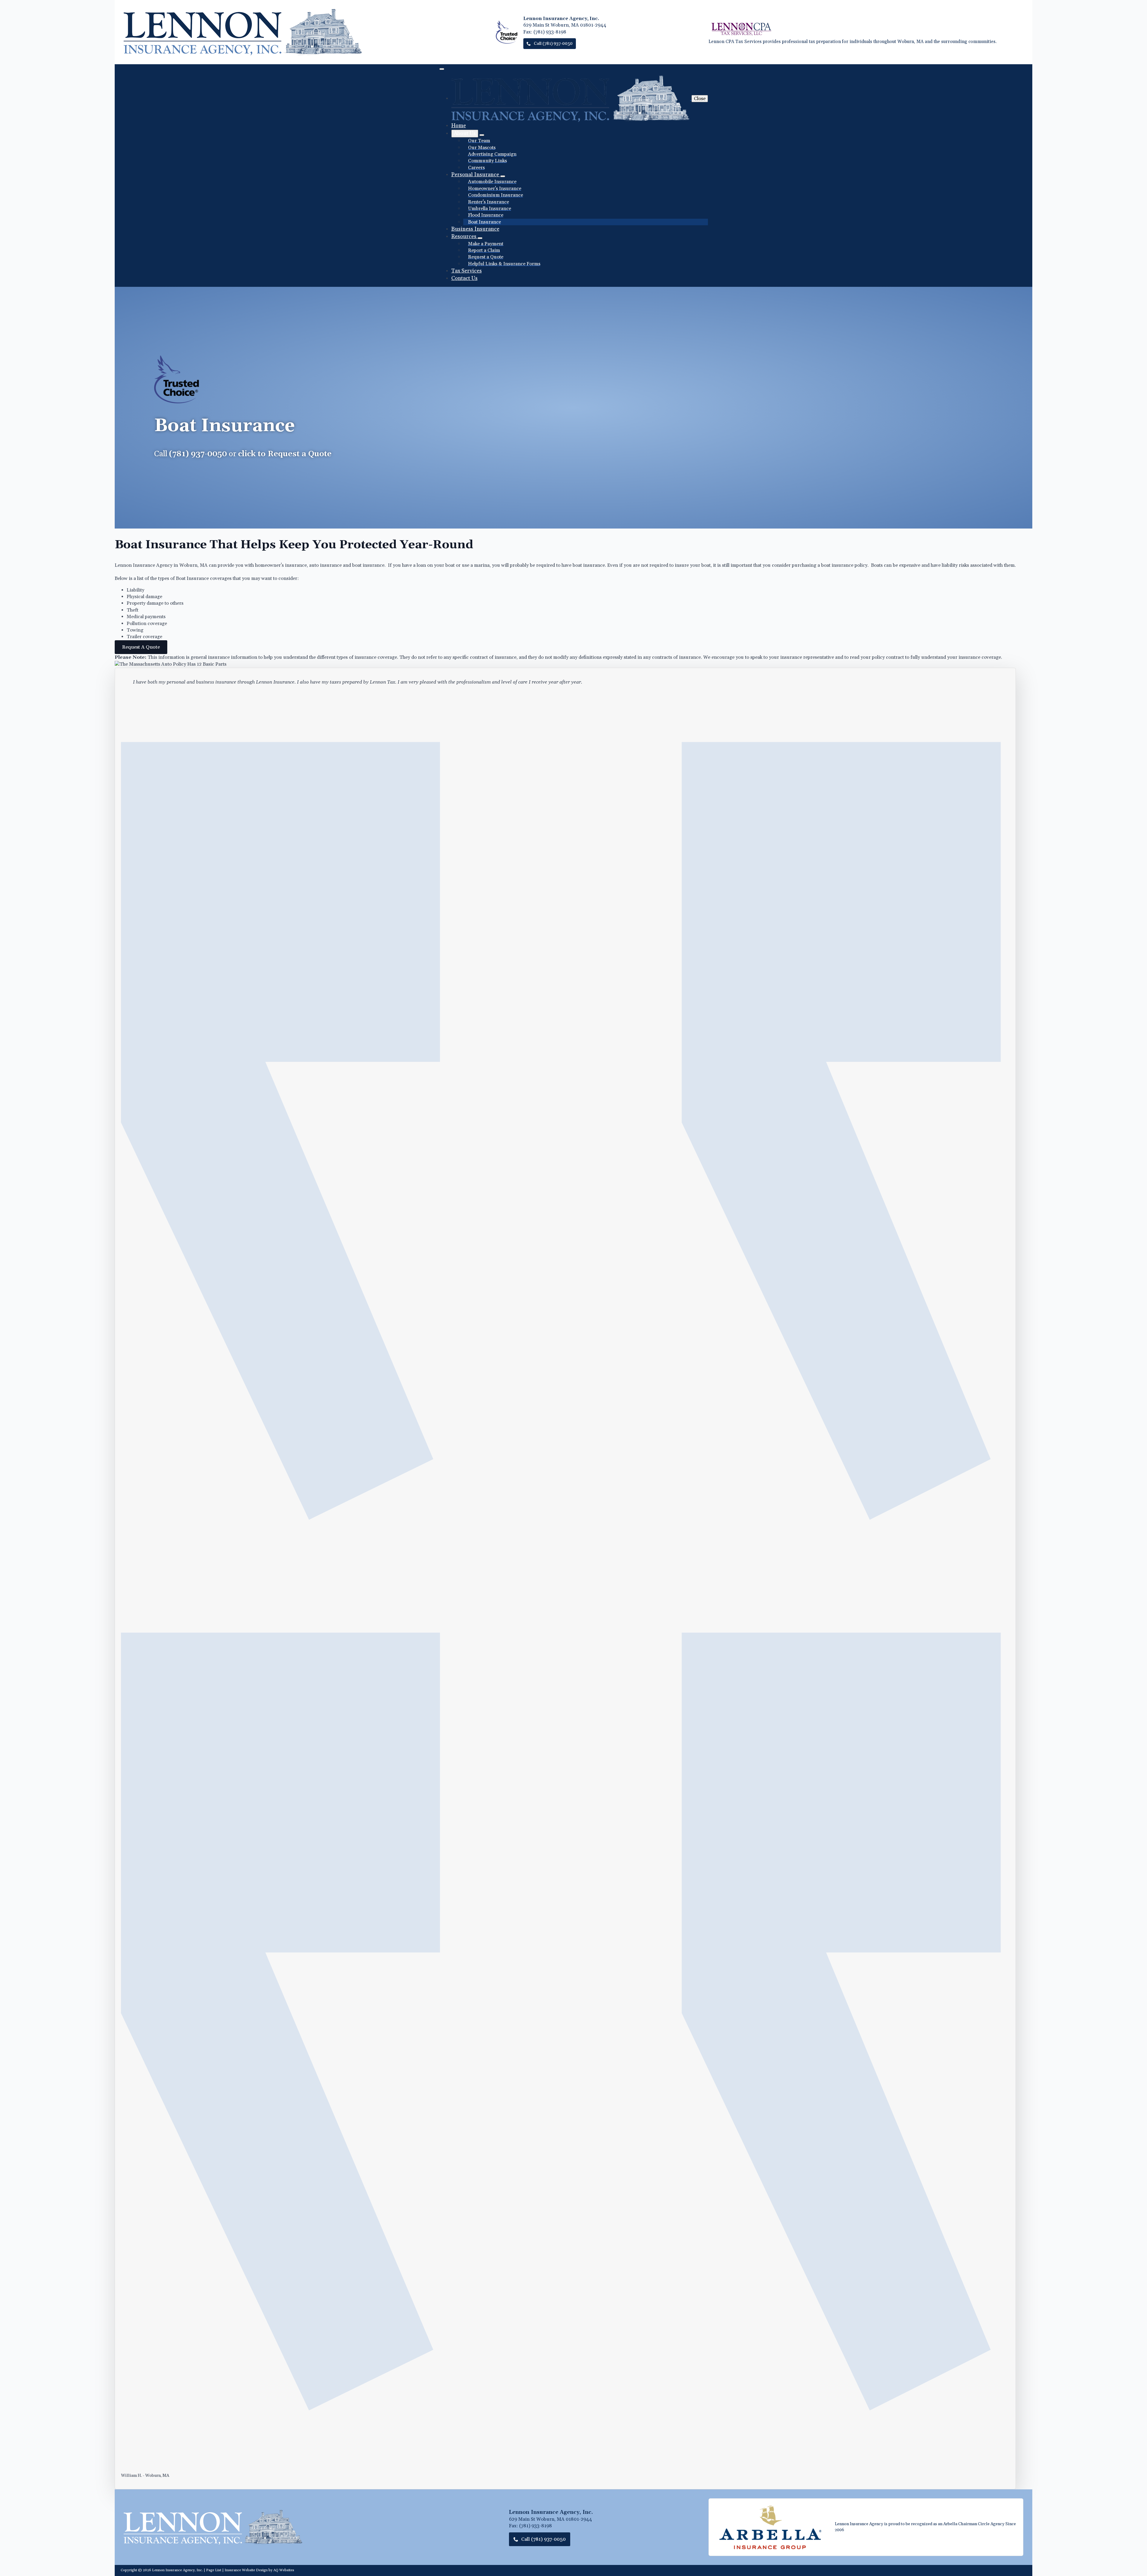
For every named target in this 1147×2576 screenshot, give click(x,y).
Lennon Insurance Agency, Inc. (177, 2570)
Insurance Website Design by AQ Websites (259, 2570)
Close (700, 99)
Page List (214, 2570)
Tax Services (467, 271)
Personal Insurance (476, 175)
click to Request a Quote (285, 454)
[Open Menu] (442, 69)
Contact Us (464, 278)
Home (459, 126)
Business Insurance (475, 229)
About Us (465, 133)
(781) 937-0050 (198, 454)
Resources (464, 236)
